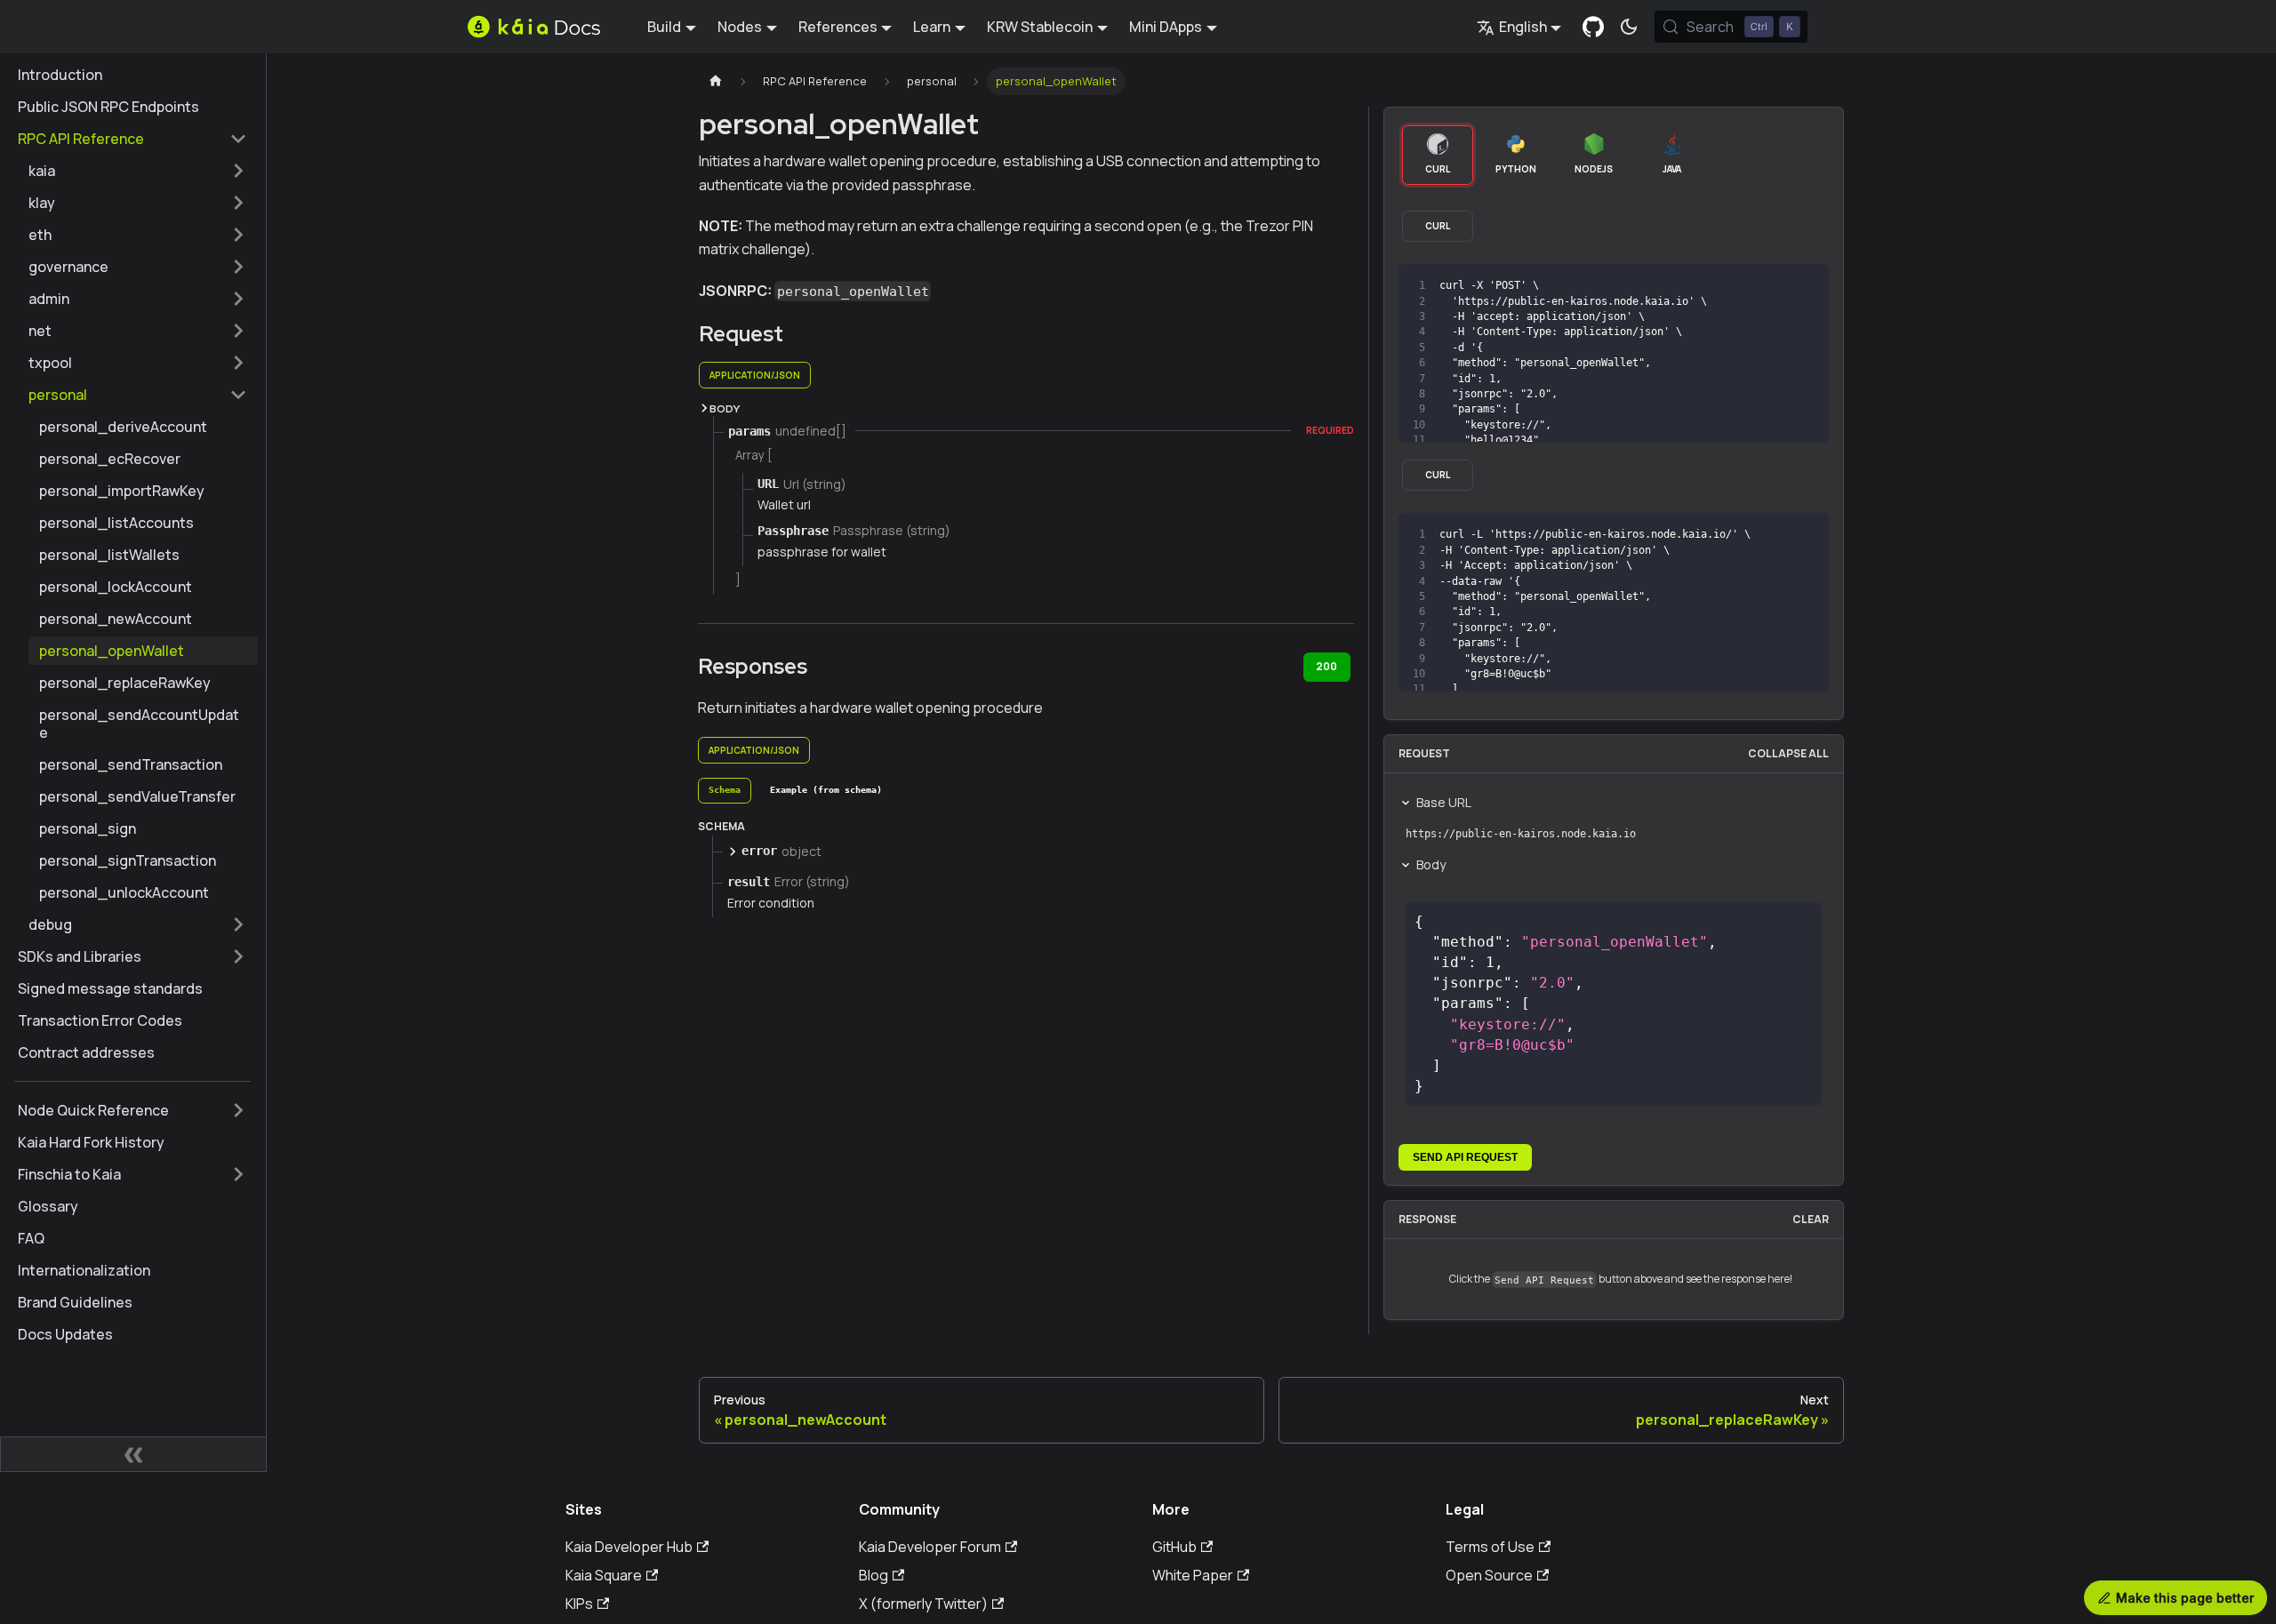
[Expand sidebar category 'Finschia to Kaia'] (238, 1174)
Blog (874, 1575)
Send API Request (1465, 1157)
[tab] (725, 791)
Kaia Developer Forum (930, 1547)
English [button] (1523, 27)
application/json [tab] (755, 375)
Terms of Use (1490, 1547)
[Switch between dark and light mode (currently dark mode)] (1629, 27)
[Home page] (716, 81)
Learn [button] (932, 27)
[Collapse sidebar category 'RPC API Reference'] (238, 139)
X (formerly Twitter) (923, 1604)
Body (1431, 864)
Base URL (1444, 802)
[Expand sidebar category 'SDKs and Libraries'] (238, 956)
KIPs (579, 1604)
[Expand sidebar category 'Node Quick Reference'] (238, 1110)
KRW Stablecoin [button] (1040, 27)
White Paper (1193, 1575)
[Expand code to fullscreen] (1807, 286)
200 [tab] (1326, 666)
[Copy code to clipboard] (1775, 286)
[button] (138, 171)
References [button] (838, 27)
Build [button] (664, 27)
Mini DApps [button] (1166, 27)
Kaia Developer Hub (629, 1547)
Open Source (1489, 1575)
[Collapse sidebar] (133, 1454)
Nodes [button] (740, 27)
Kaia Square (604, 1575)
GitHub (1174, 1547)
